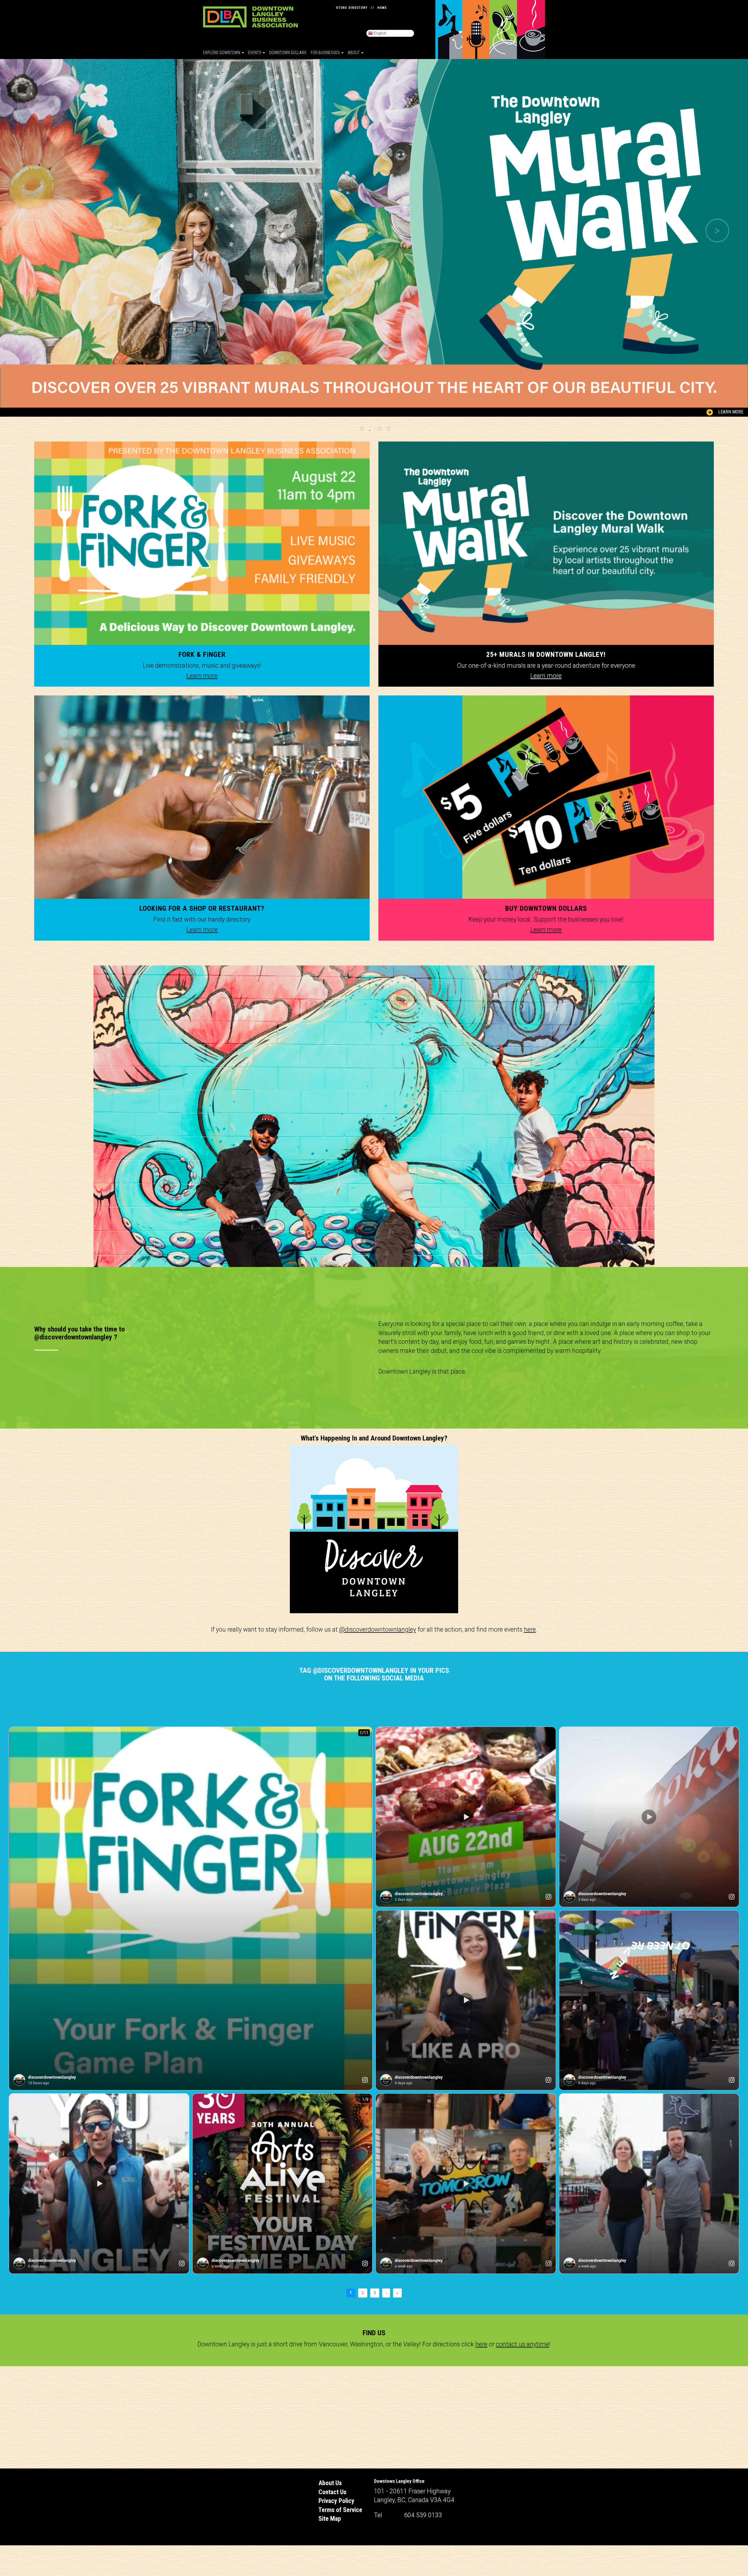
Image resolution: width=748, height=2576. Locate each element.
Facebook (399, 17)
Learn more (202, 676)
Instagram (388, 17)
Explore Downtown (222, 53)
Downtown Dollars (288, 53)
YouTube (377, 17)
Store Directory (352, 8)
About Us (330, 2483)
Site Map (330, 2519)
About (354, 53)
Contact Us (333, 2492)
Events (255, 53)
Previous (31, 231)
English (380, 33)
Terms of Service (340, 2510)
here (530, 1629)
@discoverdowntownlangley (378, 1629)
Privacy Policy (336, 2501)
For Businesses (326, 53)
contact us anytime (522, 2344)
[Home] (250, 17)
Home (382, 8)
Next (717, 231)
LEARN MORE (731, 412)
